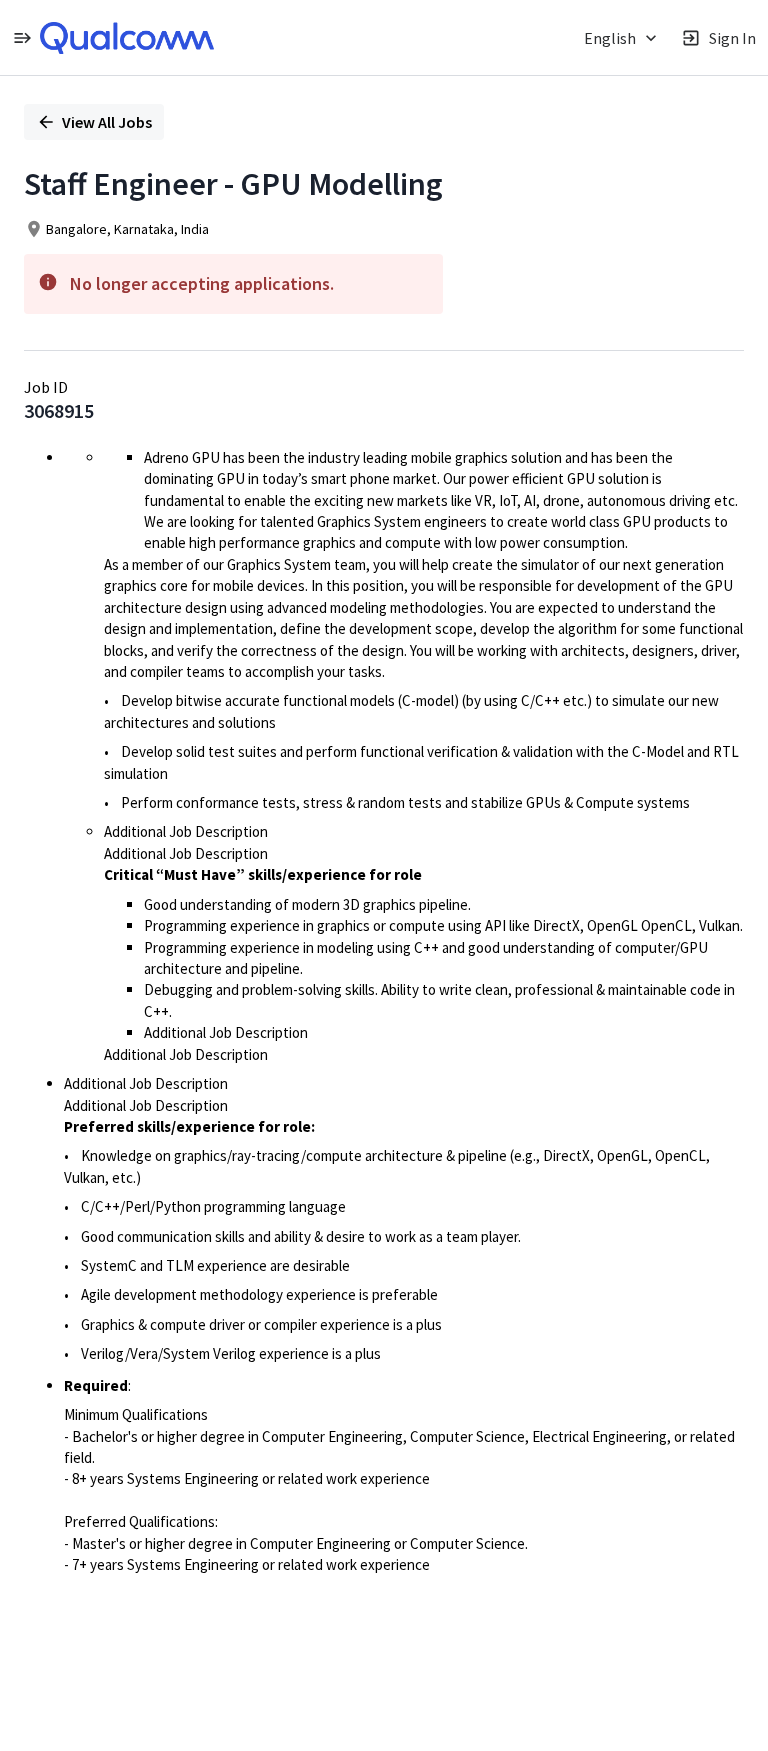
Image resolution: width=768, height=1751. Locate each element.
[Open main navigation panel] (22, 37)
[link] (127, 38)
